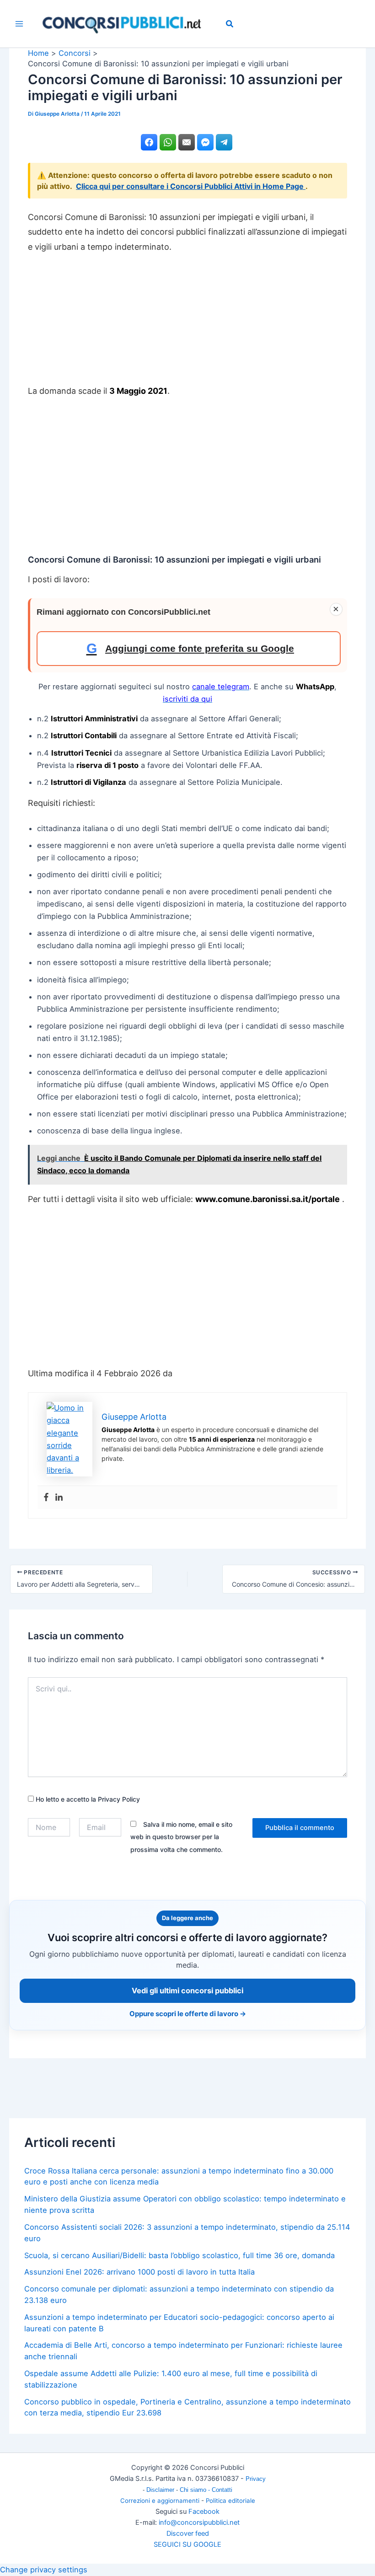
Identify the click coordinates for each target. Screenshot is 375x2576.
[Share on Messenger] (205, 142)
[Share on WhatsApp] (168, 142)
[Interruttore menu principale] (19, 24)
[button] (230, 25)
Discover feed (188, 2533)
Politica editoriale (230, 2501)
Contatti (222, 2490)
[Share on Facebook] (149, 142)
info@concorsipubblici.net (199, 2522)
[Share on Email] (187, 142)
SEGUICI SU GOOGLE (187, 2544)
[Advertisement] (187, 323)
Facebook (204, 2512)
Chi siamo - (196, 2490)
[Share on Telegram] (224, 142)
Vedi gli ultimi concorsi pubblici (187, 1991)
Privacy (256, 2479)
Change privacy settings (44, 2570)
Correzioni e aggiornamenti (160, 2501)
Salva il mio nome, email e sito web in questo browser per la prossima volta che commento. (181, 1837)
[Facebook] (46, 1497)
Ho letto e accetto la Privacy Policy (87, 1799)
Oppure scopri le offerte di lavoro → (188, 2014)
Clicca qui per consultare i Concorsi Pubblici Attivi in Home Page (191, 186)
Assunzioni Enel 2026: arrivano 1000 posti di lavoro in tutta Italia (139, 2272)
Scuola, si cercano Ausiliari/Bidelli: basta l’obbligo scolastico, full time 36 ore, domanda (179, 2255)
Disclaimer (161, 2490)
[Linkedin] (59, 1497)
